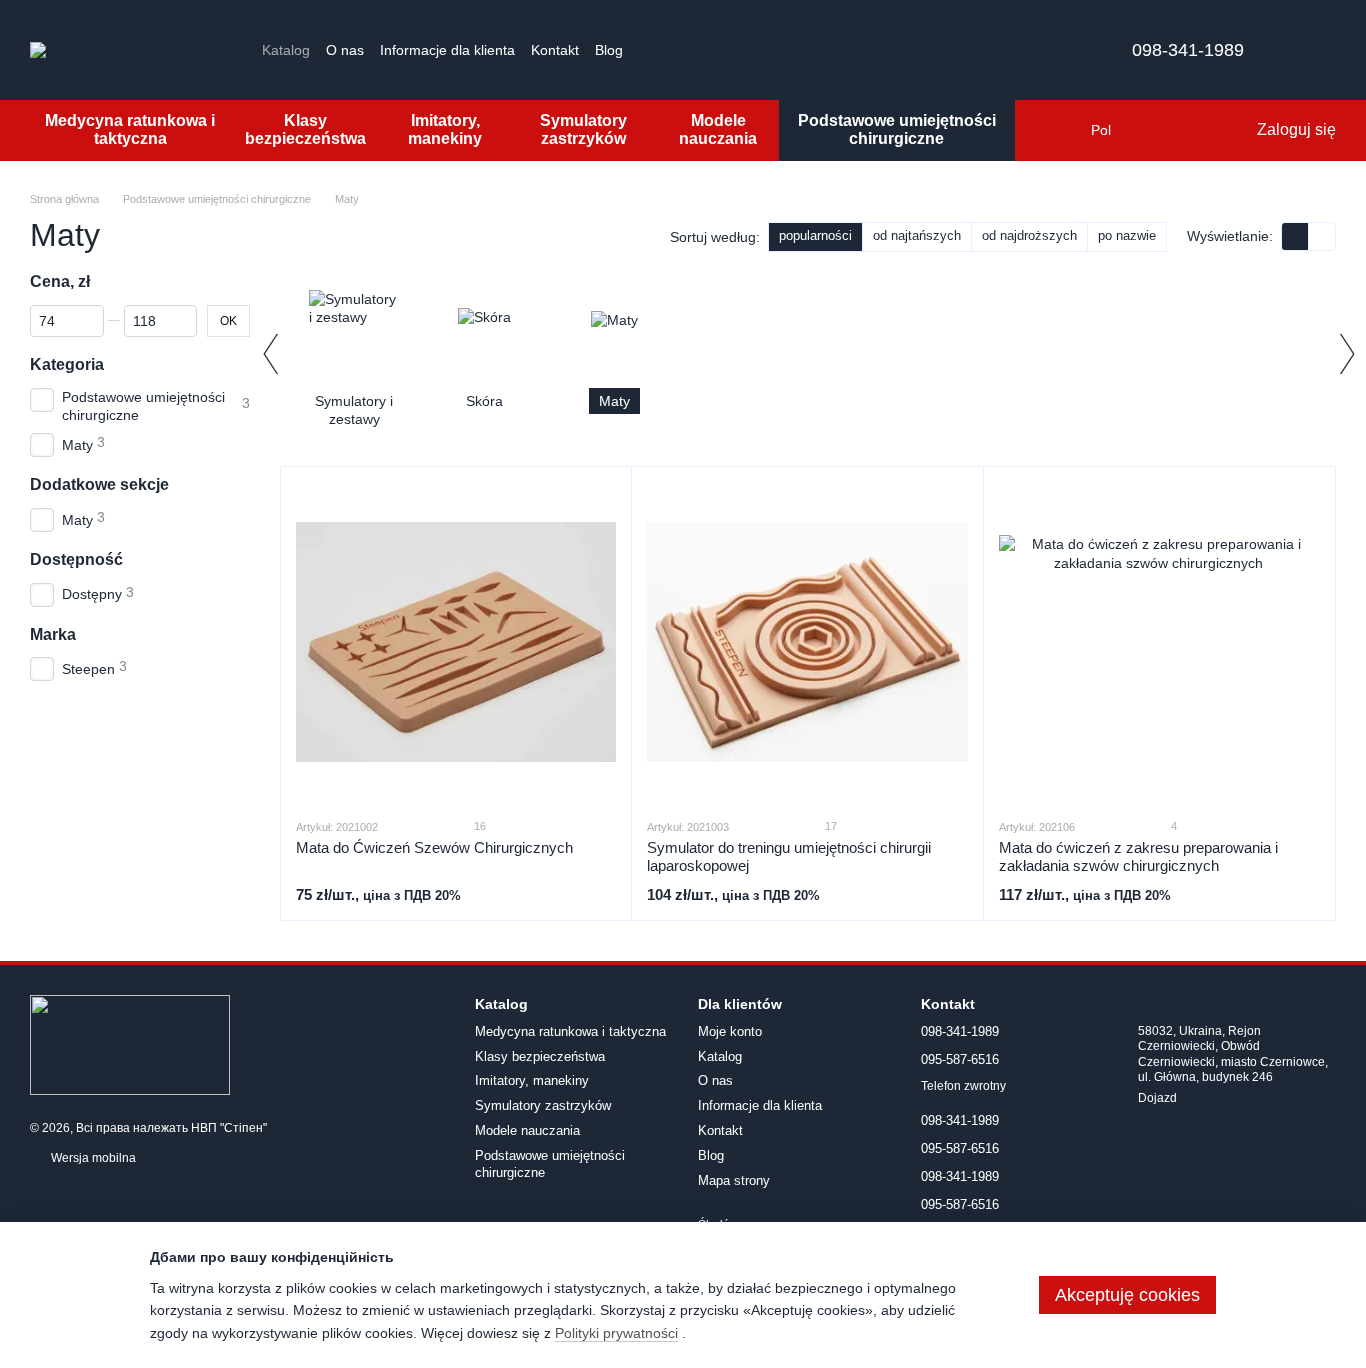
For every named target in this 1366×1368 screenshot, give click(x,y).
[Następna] (1346, 354)
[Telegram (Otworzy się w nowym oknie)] (723, 50)
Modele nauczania (718, 129)
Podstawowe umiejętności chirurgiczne (897, 129)
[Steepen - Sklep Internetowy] (130, 1045)
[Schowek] (1199, 130)
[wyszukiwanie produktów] (1051, 130)
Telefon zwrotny (963, 1086)
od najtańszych (917, 235)
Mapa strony (734, 1180)
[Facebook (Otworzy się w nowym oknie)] (675, 50)
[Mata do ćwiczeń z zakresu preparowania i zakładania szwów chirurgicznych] (1159, 642)
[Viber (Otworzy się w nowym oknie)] (747, 50)
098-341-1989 (1188, 50)
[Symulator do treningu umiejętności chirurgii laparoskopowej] (807, 642)
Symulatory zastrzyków (583, 129)
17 (829, 826)
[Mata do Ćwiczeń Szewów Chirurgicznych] (456, 642)
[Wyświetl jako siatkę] (1295, 236)
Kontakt (555, 50)
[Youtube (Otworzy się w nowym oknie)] (699, 50)
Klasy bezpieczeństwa (305, 129)
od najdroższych (1029, 235)
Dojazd (1157, 1098)
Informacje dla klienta (447, 50)
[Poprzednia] (270, 354)
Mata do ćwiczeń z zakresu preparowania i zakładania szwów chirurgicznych (1138, 856)
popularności (815, 235)
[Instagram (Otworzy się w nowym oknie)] (651, 50)
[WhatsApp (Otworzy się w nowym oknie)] (771, 50)
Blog (609, 50)
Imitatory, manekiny (445, 129)
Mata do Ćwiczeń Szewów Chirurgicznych (434, 847)
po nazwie (1127, 235)
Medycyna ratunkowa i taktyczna (130, 129)
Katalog (286, 50)
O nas (345, 50)
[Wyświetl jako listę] (1322, 236)
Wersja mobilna (92, 1158)
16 (478, 826)
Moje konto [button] (730, 1031)
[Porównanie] (1159, 130)
